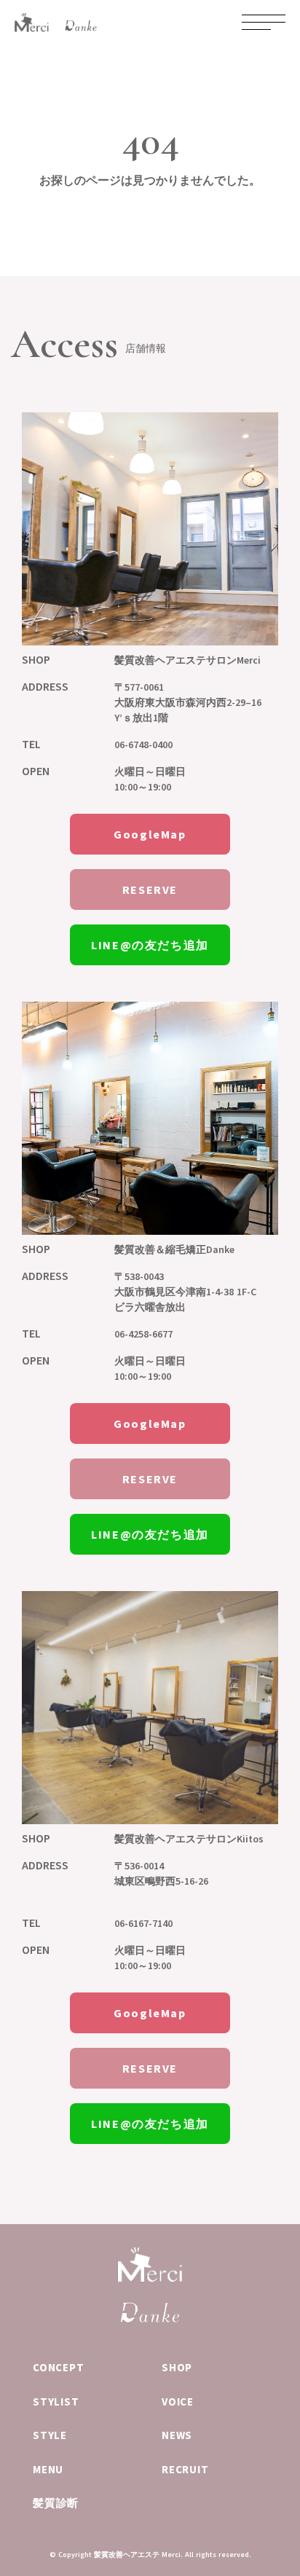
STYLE (50, 2435)
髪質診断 (56, 2503)
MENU (48, 2469)
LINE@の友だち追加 (150, 945)
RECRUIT (185, 2469)
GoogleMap (150, 834)
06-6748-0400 (143, 745)
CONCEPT (58, 2367)
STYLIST (56, 2402)
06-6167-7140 (143, 1923)
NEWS (177, 2435)
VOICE (178, 2402)
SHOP (177, 2367)
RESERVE (150, 890)
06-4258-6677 (143, 1334)
